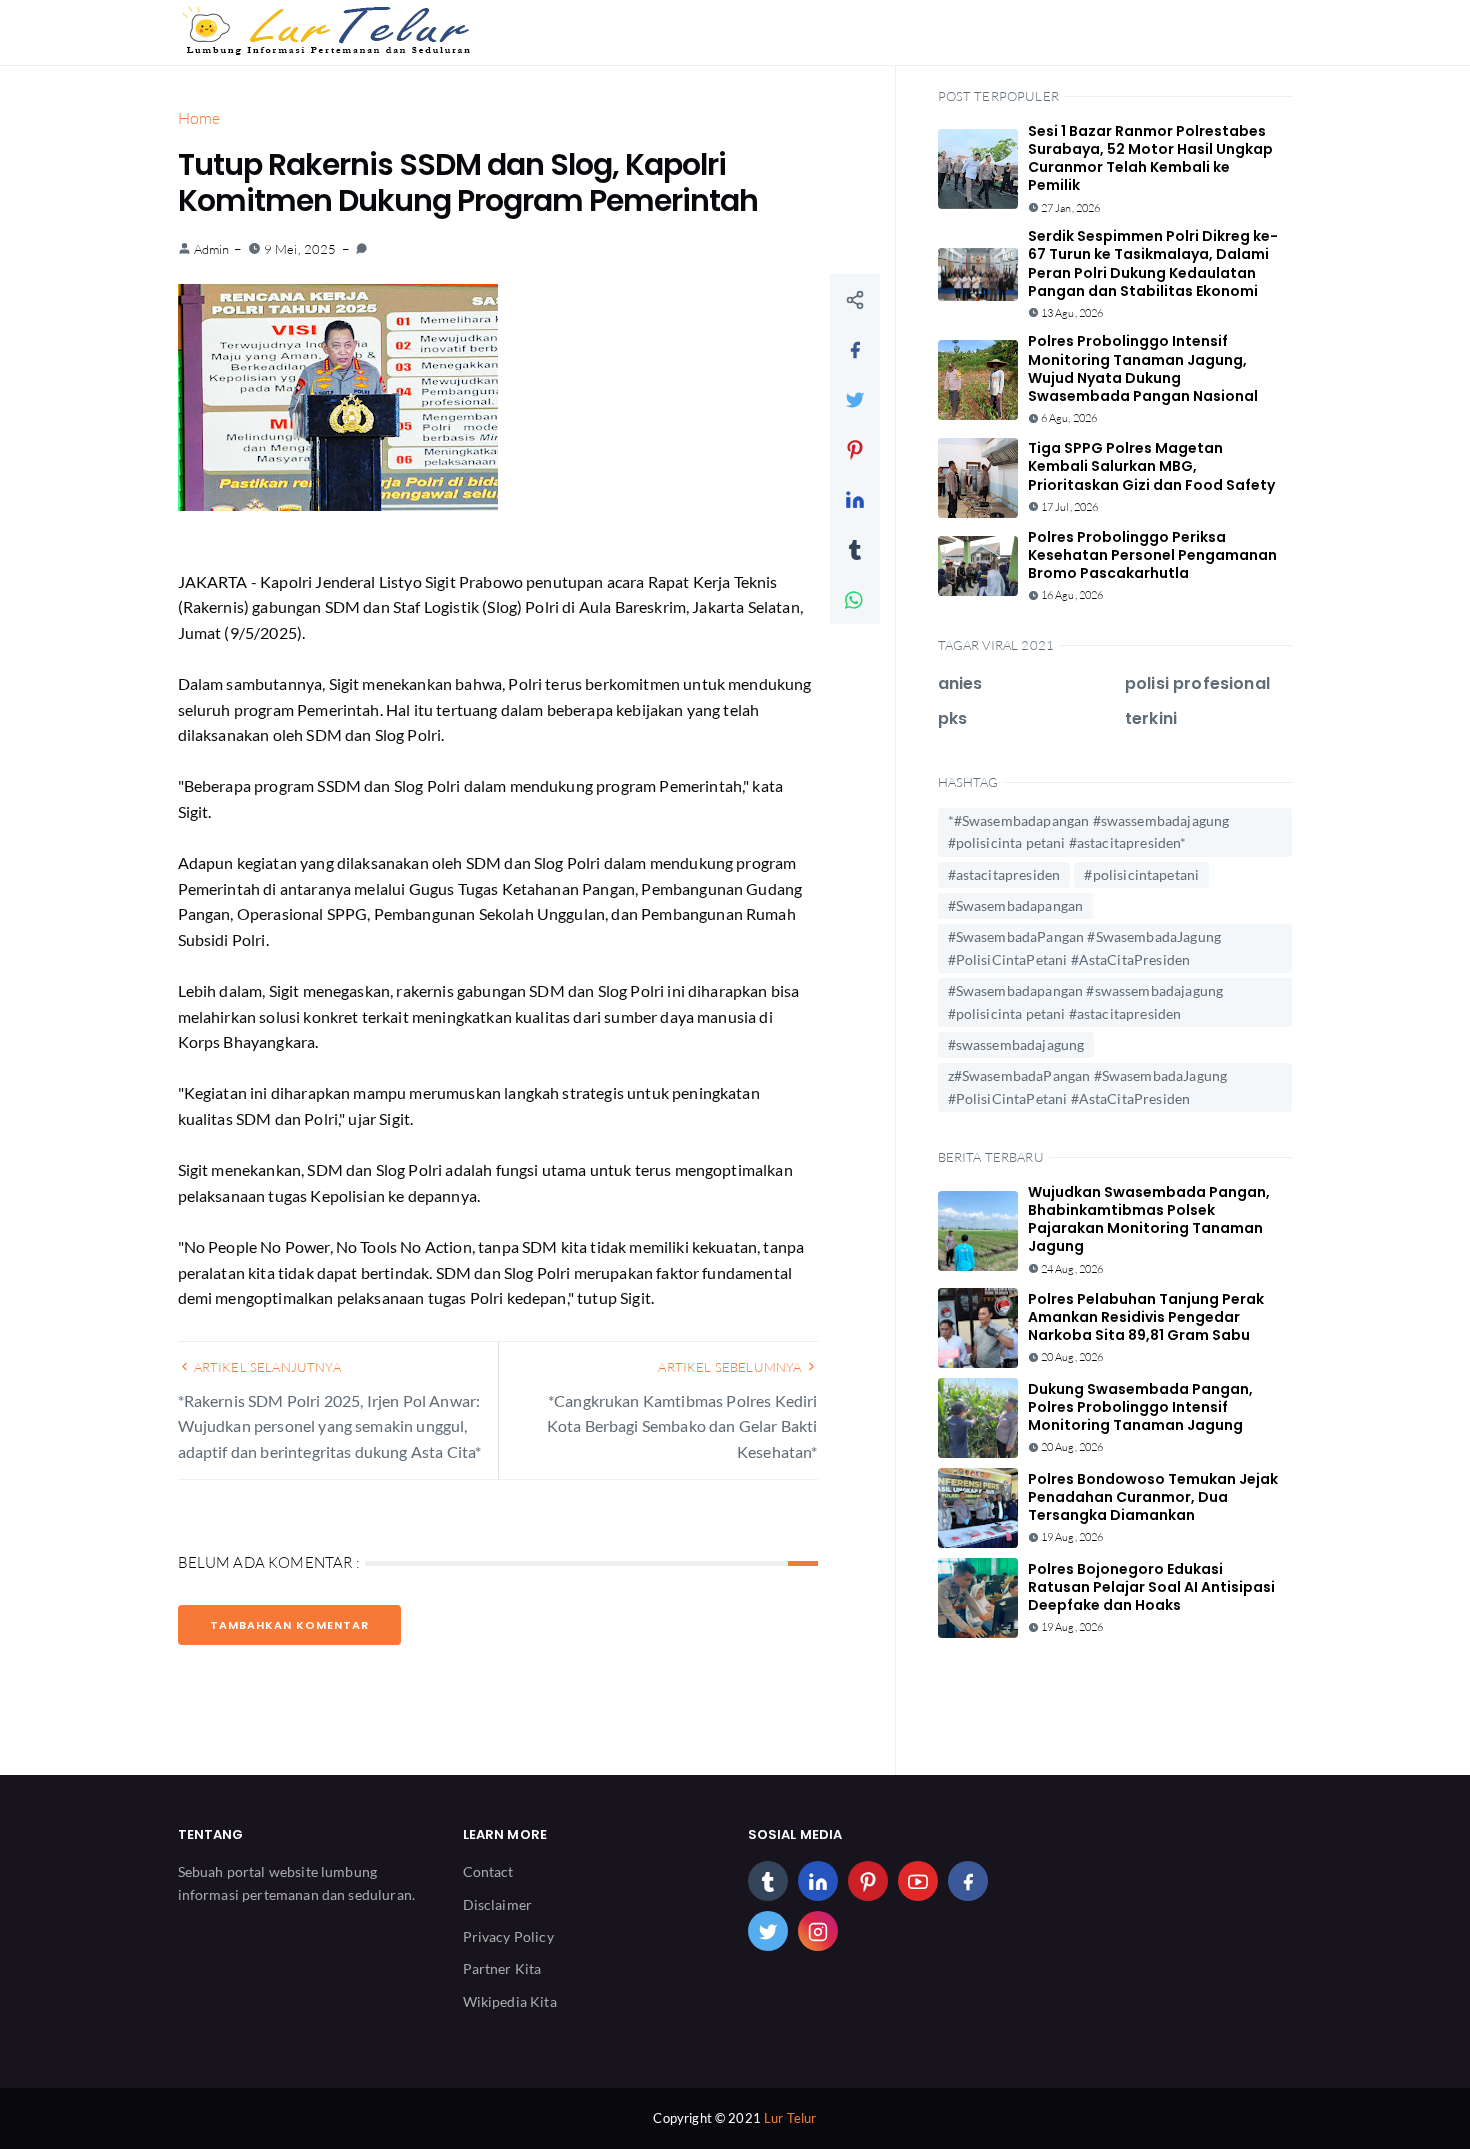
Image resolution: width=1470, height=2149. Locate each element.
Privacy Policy (508, 1936)
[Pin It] (855, 449)
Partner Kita (502, 1968)
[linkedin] (818, 1881)
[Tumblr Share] (855, 549)
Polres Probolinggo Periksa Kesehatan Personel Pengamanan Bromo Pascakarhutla (1152, 555)
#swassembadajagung (1016, 1044)
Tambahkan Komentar (289, 1625)
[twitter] (768, 1931)
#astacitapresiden (1004, 874)
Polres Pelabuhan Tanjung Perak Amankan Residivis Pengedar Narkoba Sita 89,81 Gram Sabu (1146, 1317)
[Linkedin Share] (855, 499)
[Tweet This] (855, 399)
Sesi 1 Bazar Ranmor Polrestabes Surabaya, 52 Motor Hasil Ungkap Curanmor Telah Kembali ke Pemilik (1150, 158)
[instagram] (818, 1931)
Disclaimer (498, 1904)
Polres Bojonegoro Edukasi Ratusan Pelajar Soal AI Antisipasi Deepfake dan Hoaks (1151, 1587)
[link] (361, 249)
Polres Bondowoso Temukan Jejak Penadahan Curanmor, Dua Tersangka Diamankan (1153, 1497)
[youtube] (918, 1881)
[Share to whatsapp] (855, 599)
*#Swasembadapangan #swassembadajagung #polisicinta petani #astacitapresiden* (1089, 831)
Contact (488, 1871)
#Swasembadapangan (1016, 905)
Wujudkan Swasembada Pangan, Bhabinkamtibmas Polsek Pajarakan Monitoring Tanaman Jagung (1149, 1219)
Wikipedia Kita (510, 2001)
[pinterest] (868, 1881)
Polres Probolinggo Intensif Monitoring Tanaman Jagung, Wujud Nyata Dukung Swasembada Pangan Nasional (1143, 368)
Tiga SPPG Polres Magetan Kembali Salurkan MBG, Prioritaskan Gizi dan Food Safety (1151, 466)
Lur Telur (790, 2118)
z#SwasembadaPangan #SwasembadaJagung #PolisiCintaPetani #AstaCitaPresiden (1088, 1086)
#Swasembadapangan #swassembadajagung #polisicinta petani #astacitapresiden (1086, 1001)
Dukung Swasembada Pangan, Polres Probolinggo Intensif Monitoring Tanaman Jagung (1140, 1407)
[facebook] (968, 1881)
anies (960, 683)
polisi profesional (1197, 683)
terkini (1151, 718)
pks (952, 718)
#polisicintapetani (1141, 874)
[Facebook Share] (855, 349)
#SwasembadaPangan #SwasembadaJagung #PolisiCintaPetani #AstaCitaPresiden (1085, 947)
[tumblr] (768, 1881)
